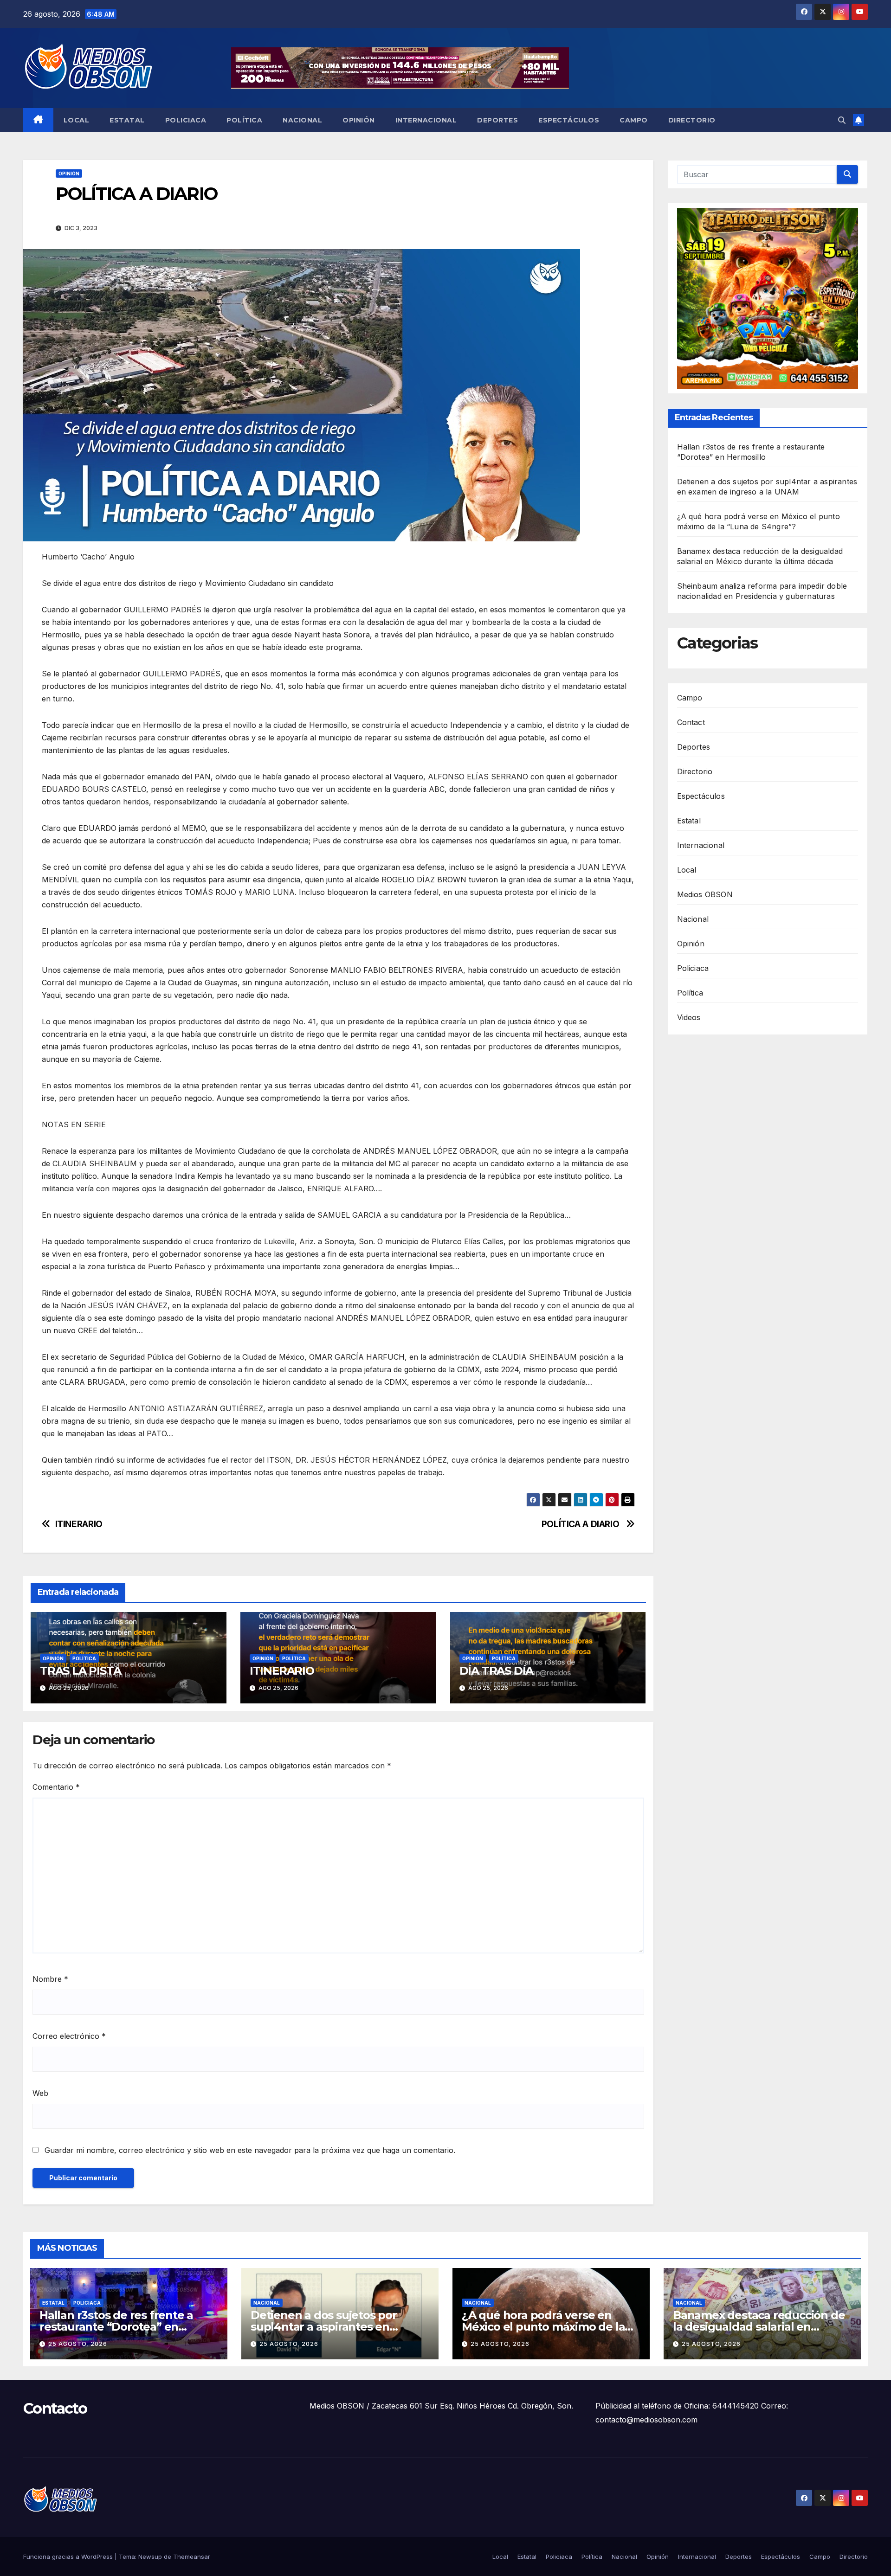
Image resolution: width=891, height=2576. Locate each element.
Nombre (50, 1979)
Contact (691, 722)
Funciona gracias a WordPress (69, 2557)
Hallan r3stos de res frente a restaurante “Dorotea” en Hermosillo (116, 2327)
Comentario (56, 1787)
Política (244, 120)
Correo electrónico (69, 2036)
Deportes (497, 120)
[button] (842, 120)
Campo (634, 120)
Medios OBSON (705, 894)
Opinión (359, 120)
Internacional (426, 120)
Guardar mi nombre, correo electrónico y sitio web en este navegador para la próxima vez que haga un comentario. (250, 2150)
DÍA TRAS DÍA (497, 1671)
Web (40, 2093)
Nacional (302, 120)
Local (77, 120)
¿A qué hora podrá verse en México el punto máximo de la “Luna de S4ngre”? (543, 2327)
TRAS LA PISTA (80, 1671)
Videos (689, 1017)
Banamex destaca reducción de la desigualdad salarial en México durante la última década (762, 2327)
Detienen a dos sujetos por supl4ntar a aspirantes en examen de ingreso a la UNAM (333, 2327)
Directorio (692, 120)
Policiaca (186, 120)
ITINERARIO (79, 1524)
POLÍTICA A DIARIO (581, 1524)
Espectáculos (569, 120)
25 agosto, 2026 (78, 2344)
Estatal (127, 120)
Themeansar (192, 2557)
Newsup (150, 2557)
